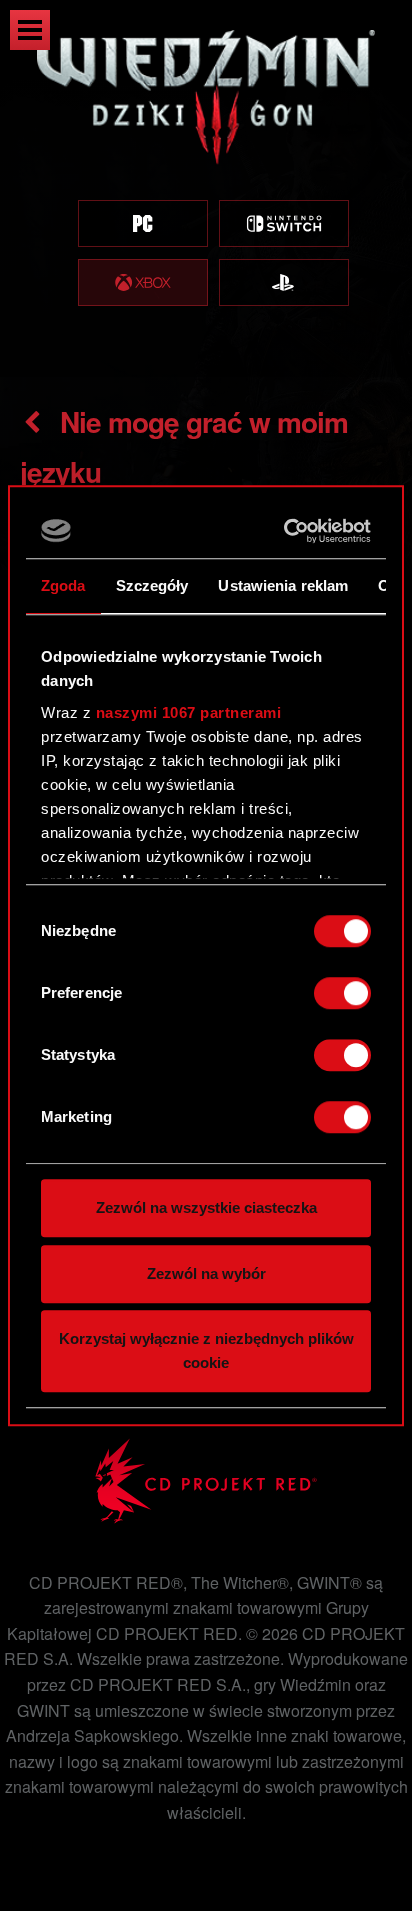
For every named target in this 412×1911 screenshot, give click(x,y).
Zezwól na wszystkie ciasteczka (206, 1207)
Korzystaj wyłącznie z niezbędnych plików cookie (206, 1350)
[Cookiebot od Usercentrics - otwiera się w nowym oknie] (286, 531)
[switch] (342, 993)
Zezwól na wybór (206, 1273)
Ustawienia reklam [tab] (283, 585)
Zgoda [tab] (63, 585)
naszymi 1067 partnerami (189, 712)
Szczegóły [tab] (152, 585)
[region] (206, 188)
